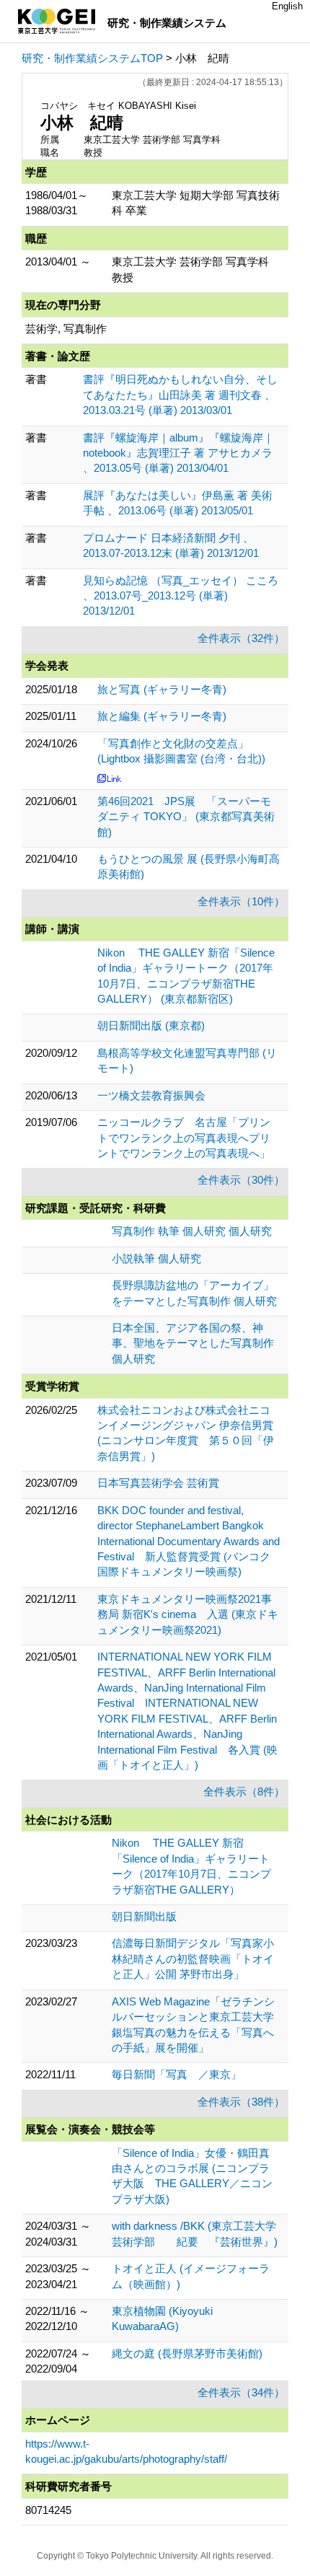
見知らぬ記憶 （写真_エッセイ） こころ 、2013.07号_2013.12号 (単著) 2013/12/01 (181, 596)
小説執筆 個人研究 (156, 1258)
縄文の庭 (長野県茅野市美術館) (187, 2353)
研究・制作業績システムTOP (92, 58)
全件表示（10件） (241, 901)
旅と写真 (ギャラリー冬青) (162, 689)
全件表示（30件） (241, 1180)
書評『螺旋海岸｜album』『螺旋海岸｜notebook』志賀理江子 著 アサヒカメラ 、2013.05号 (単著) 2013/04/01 (178, 453)
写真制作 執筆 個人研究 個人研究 (192, 1231)
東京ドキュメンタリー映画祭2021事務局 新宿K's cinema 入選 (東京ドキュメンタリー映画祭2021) (188, 1614)
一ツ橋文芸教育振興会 (151, 1095)
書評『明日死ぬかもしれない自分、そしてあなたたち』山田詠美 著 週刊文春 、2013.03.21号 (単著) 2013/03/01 (180, 395)
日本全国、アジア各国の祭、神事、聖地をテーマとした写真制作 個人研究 (193, 1343)
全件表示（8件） (244, 1792)
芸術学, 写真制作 (66, 329)
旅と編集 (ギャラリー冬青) (162, 716)
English (287, 6)
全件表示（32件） (241, 638)
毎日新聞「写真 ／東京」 (177, 2074)
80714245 (48, 2510)
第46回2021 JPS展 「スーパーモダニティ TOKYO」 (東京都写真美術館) (186, 817)
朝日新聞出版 (144, 1916)
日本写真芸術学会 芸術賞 (158, 1483)
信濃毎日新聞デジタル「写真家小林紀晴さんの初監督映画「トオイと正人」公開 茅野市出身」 (193, 1959)
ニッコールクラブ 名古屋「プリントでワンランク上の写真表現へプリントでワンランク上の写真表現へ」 (184, 1138)
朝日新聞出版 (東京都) (151, 1025)
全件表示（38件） (241, 2102)
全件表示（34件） (241, 2392)
